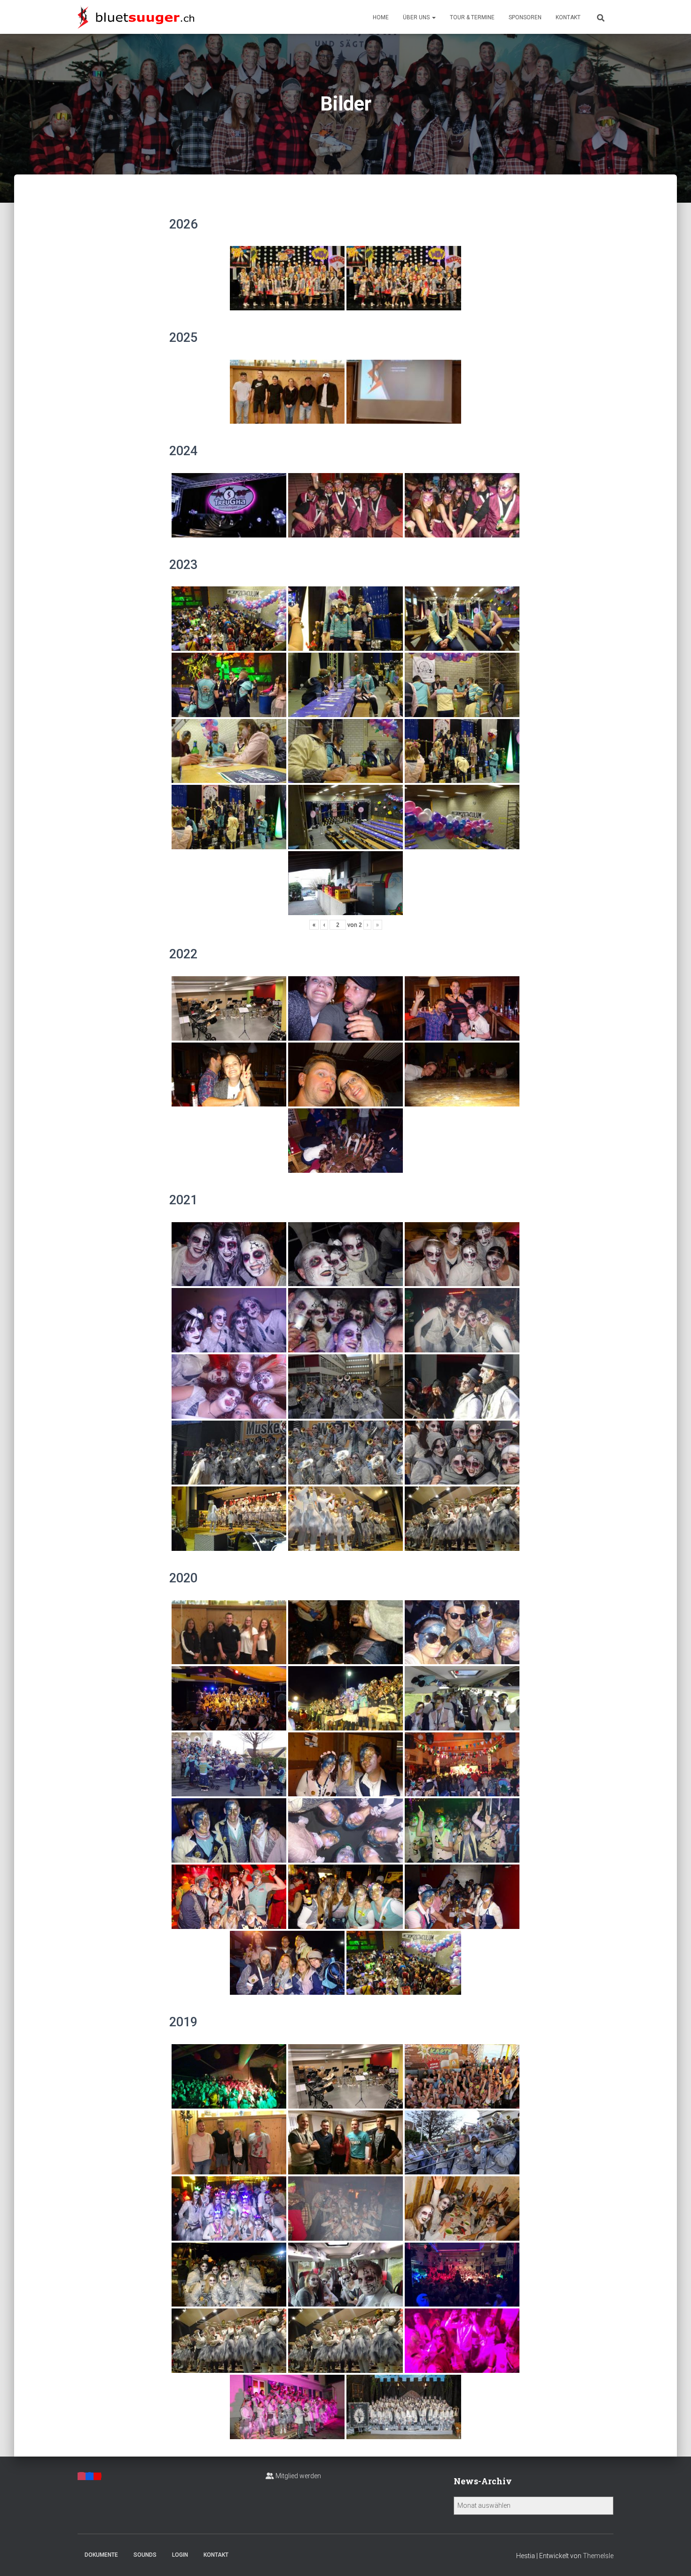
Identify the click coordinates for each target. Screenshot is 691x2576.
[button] (433, 17)
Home (381, 17)
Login (180, 2555)
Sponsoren (525, 17)
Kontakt (568, 17)
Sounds (145, 2555)
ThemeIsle (598, 2556)
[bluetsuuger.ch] (136, 17)
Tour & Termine (472, 17)
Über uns (417, 17)
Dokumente (101, 2555)
